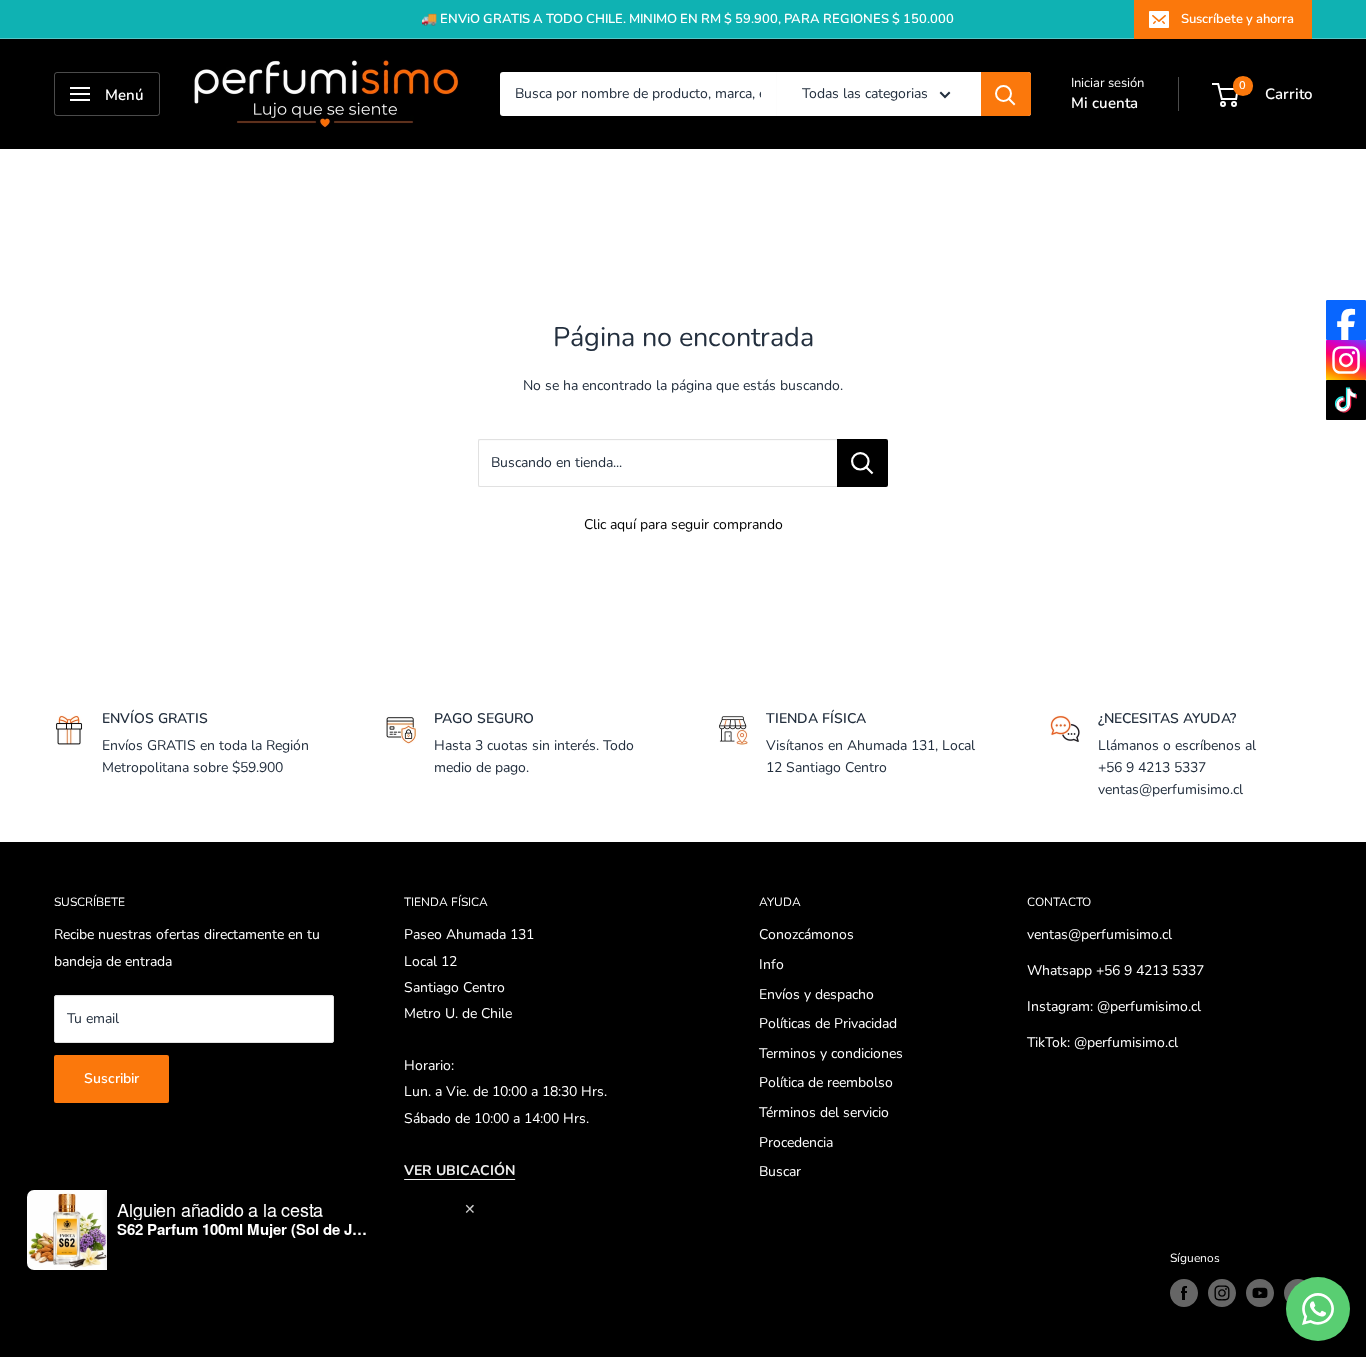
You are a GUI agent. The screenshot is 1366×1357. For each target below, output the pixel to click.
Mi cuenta (1104, 103)
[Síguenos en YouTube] (1260, 1293)
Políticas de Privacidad (828, 1023)
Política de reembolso (826, 1082)
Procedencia (796, 1142)
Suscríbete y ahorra (1237, 19)
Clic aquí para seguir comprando (683, 524)
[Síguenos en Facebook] (1184, 1293)
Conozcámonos (806, 934)
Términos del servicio (824, 1112)
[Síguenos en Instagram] (1222, 1293)
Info (771, 964)
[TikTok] (1346, 400)
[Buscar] (1006, 94)
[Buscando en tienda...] (862, 463)
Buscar (780, 1171)
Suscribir (111, 1078)
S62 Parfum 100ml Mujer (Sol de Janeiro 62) (242, 1229)
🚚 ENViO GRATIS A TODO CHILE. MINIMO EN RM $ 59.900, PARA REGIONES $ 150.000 (687, 19)
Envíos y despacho (816, 994)
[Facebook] (1346, 320)
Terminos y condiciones (831, 1053)
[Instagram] (1346, 360)
